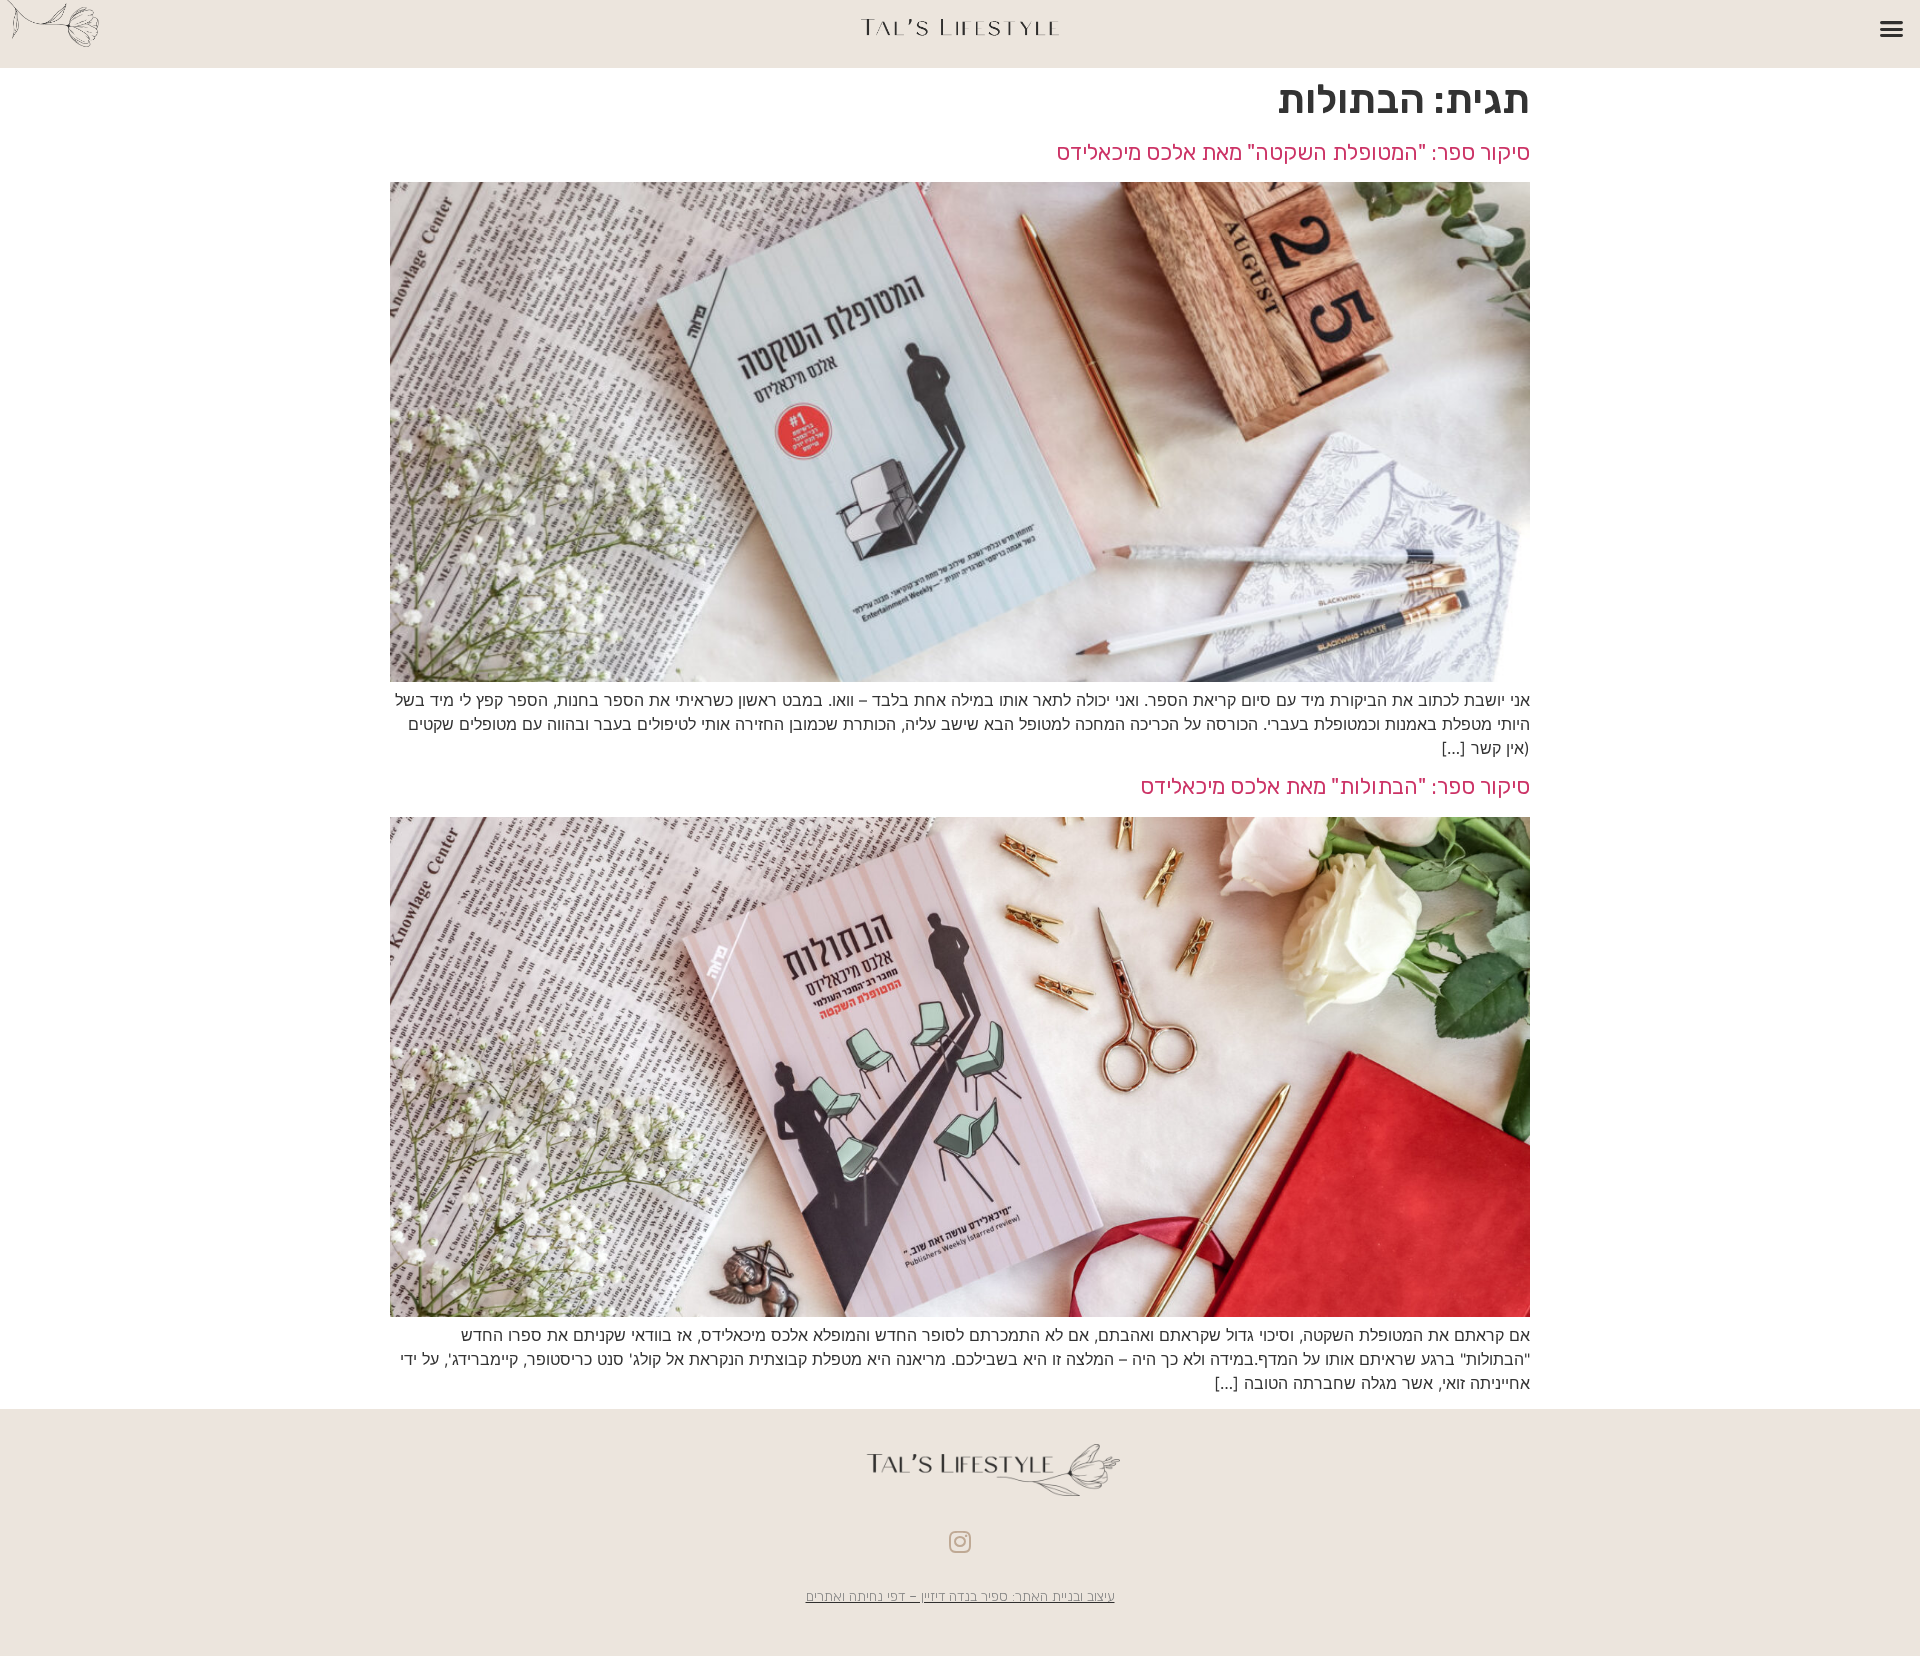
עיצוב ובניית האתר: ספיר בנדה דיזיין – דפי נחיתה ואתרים (960, 1596)
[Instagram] (960, 1541)
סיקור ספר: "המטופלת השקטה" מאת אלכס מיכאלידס (1293, 152)
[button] (1892, 29)
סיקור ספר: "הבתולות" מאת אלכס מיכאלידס (1335, 786)
